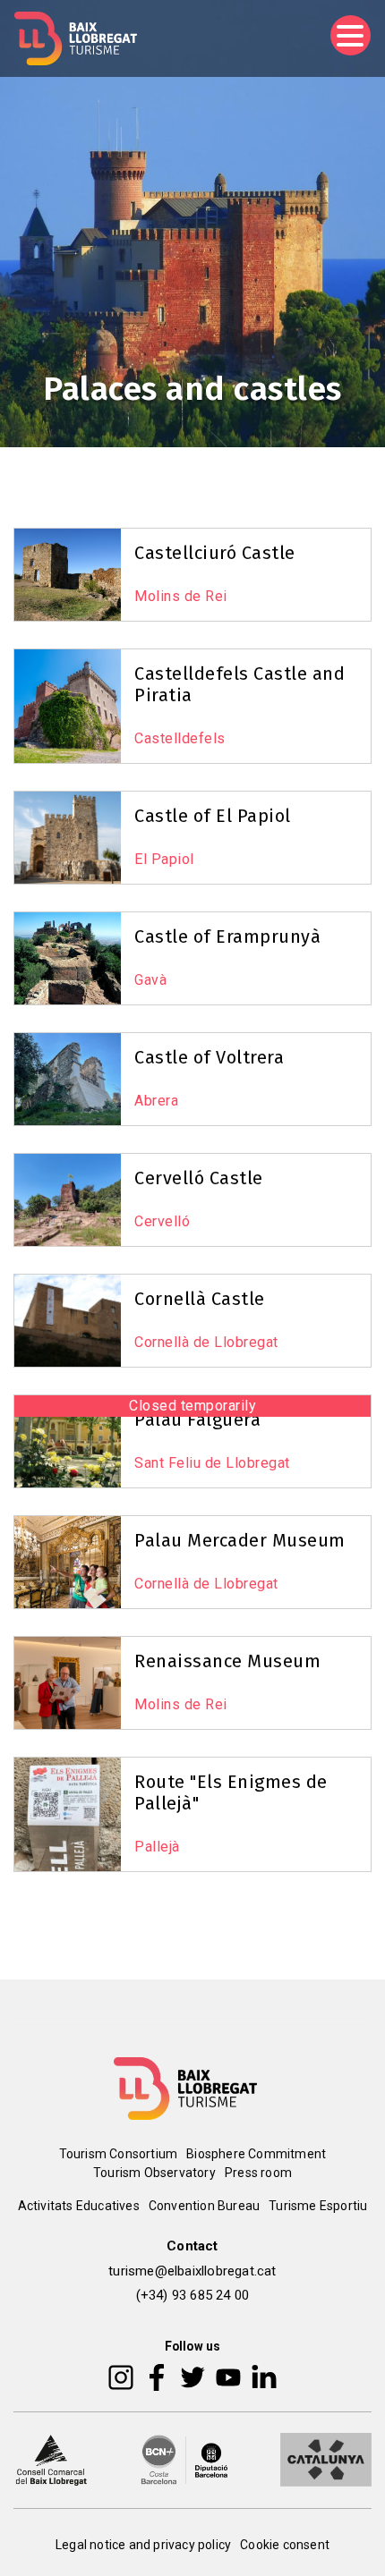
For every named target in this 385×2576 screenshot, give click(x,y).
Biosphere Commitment (256, 2154)
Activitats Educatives (79, 2206)
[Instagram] (121, 2377)
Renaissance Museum (227, 1661)
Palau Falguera (197, 1419)
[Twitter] (192, 2377)
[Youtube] (228, 2377)
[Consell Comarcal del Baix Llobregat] (51, 2459)
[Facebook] (157, 2377)
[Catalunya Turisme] (326, 2459)
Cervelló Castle (199, 1178)
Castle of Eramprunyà (227, 936)
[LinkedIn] (264, 2377)
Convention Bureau (204, 2206)
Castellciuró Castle (215, 553)
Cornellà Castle (200, 1299)
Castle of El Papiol (213, 816)
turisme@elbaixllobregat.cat (192, 2271)
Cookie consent (285, 2545)
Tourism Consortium (119, 2154)
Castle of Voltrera (209, 1057)
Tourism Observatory (154, 2173)
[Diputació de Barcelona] (184, 2459)
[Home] (76, 38)
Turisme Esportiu (318, 2206)
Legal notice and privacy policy (143, 2545)
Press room (258, 2173)
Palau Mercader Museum (240, 1540)
